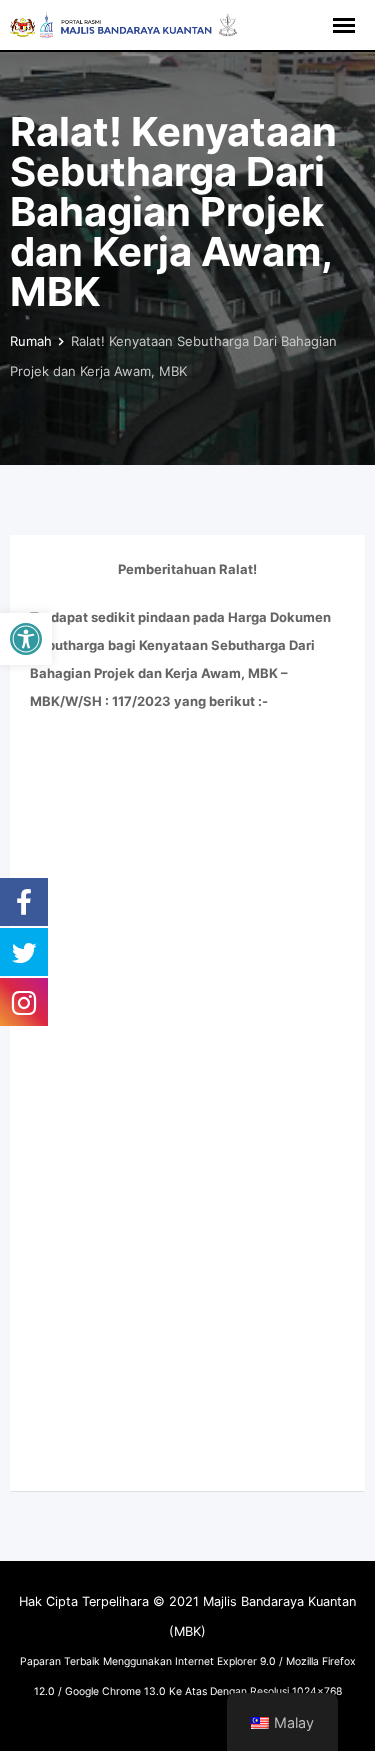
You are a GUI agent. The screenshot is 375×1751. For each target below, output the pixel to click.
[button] (26, 639)
